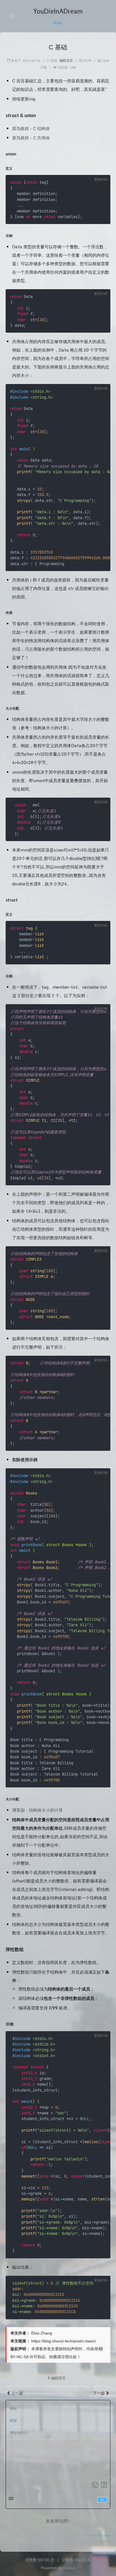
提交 (102, 2500)
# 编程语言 (57, 2378)
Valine (107, 2536)
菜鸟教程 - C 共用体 (31, 138)
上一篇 (17, 2393)
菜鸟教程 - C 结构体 (31, 128)
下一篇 (99, 2393)
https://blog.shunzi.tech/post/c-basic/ (64, 2341)
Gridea (69, 2568)
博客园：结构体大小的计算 (37, 1810)
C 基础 (58, 47)
